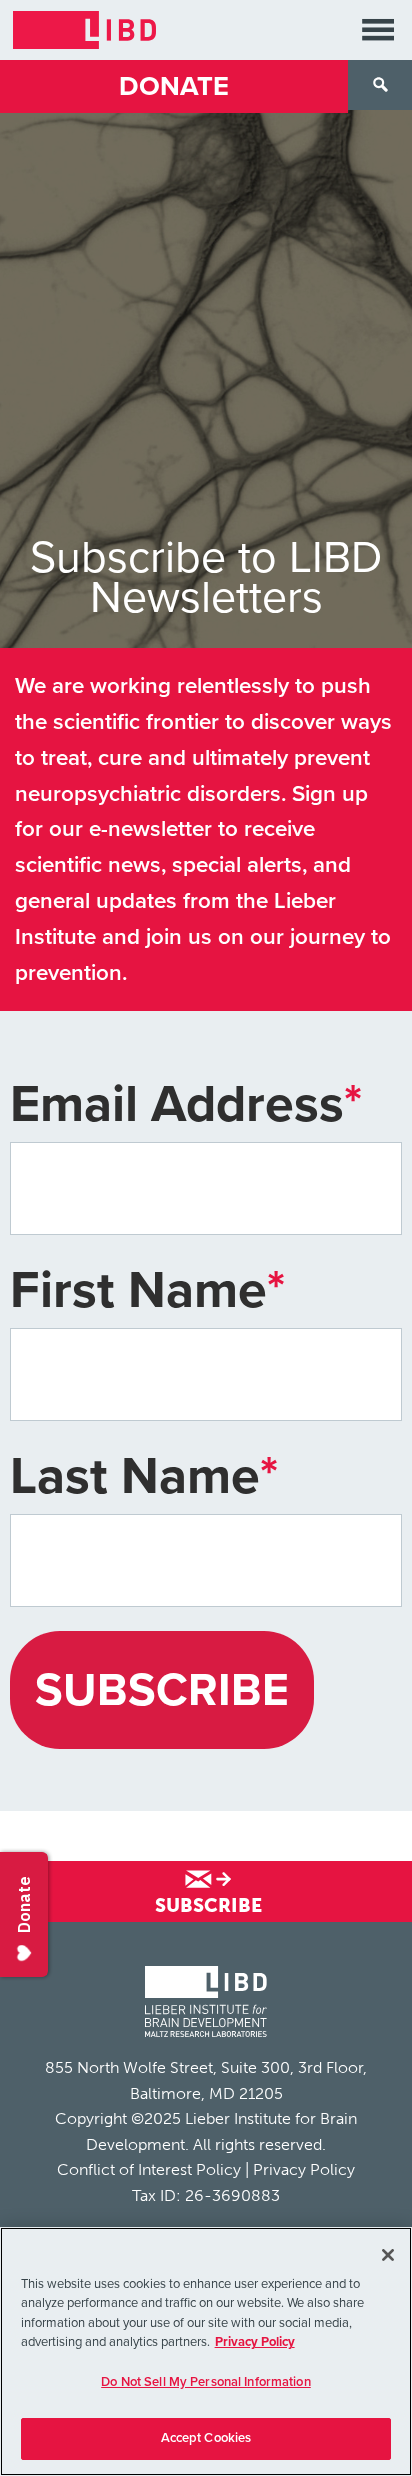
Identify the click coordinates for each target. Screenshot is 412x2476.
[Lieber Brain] (206, 2004)
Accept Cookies (206, 2438)
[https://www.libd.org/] (84, 30)
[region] (206, 2351)
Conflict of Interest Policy (149, 2169)
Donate (174, 86)
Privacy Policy (304, 2169)
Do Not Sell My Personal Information (206, 2382)
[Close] (388, 2255)
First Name (147, 1290)
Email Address (186, 1104)
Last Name (144, 1476)
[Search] (380, 85)
